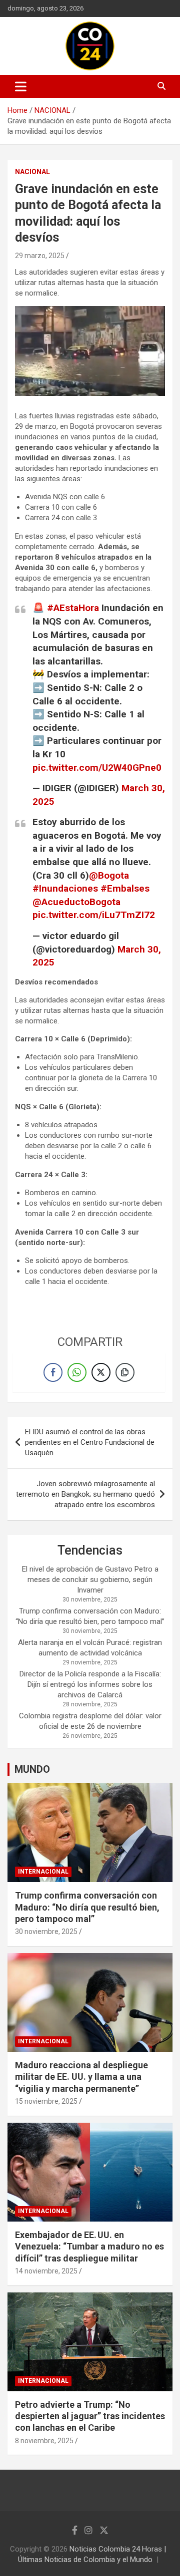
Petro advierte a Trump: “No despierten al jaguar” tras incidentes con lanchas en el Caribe (90, 2416)
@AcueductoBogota (76, 902)
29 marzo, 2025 (40, 256)
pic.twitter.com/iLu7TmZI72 (94, 915)
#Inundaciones (65, 888)
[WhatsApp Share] (77, 1372)
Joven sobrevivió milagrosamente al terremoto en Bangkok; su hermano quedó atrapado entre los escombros (85, 1494)
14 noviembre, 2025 (46, 2271)
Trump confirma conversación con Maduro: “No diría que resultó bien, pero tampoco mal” (87, 1907)
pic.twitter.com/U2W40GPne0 (97, 768)
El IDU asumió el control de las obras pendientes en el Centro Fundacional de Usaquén (90, 1442)
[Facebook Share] (53, 1372)
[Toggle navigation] (21, 86)
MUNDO (32, 1769)
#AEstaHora (73, 608)
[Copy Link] (125, 1372)
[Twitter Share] (101, 1372)
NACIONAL (32, 172)
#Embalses (125, 888)
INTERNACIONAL (43, 1872)
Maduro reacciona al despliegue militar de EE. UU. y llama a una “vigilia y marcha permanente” (81, 2077)
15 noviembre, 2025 (46, 2101)
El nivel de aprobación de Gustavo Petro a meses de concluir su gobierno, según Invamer (90, 1580)
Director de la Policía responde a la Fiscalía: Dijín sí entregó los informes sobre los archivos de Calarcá (90, 1684)
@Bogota (109, 875)
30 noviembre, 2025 (46, 1932)
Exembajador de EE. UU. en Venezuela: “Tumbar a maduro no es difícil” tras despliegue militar (89, 2247)
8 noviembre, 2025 (44, 2441)
